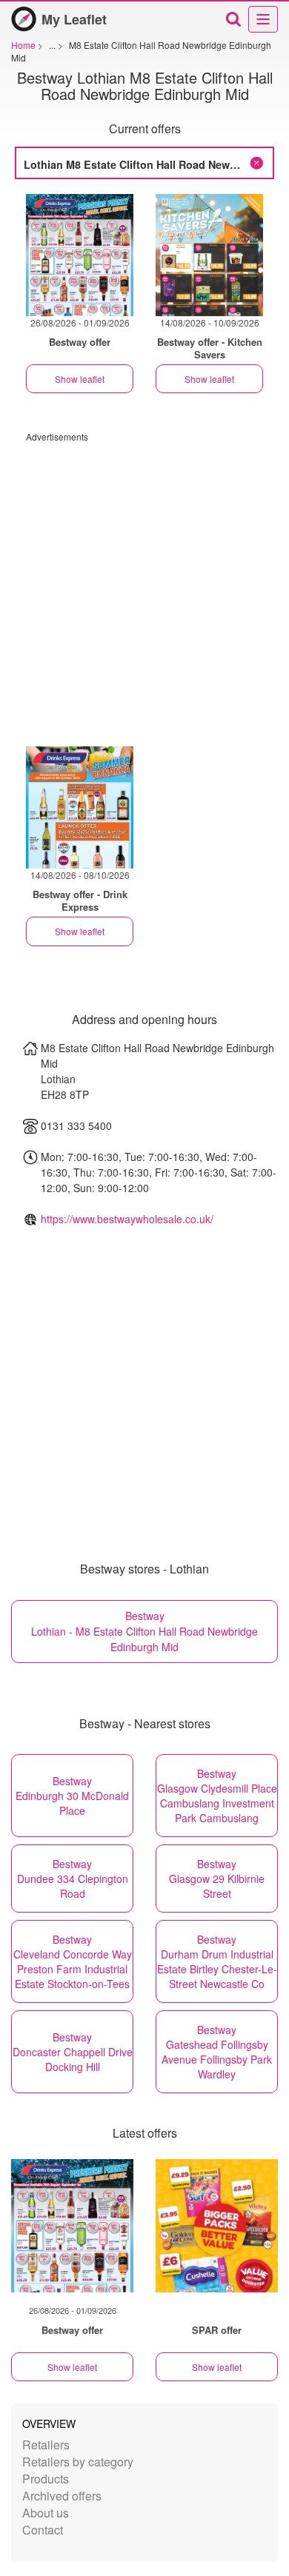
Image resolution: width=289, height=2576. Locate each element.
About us (46, 2513)
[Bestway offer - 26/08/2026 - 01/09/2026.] (80, 255)
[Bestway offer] (72, 2226)
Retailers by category (78, 2462)
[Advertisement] (144, 587)
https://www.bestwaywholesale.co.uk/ (127, 1219)
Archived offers (62, 2496)
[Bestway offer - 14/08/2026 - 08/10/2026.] (80, 807)
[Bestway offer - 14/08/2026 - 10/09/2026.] (209, 255)
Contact (43, 2530)
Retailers (46, 2445)
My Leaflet (74, 19)
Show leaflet (80, 379)
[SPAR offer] (217, 2226)
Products (46, 2479)
